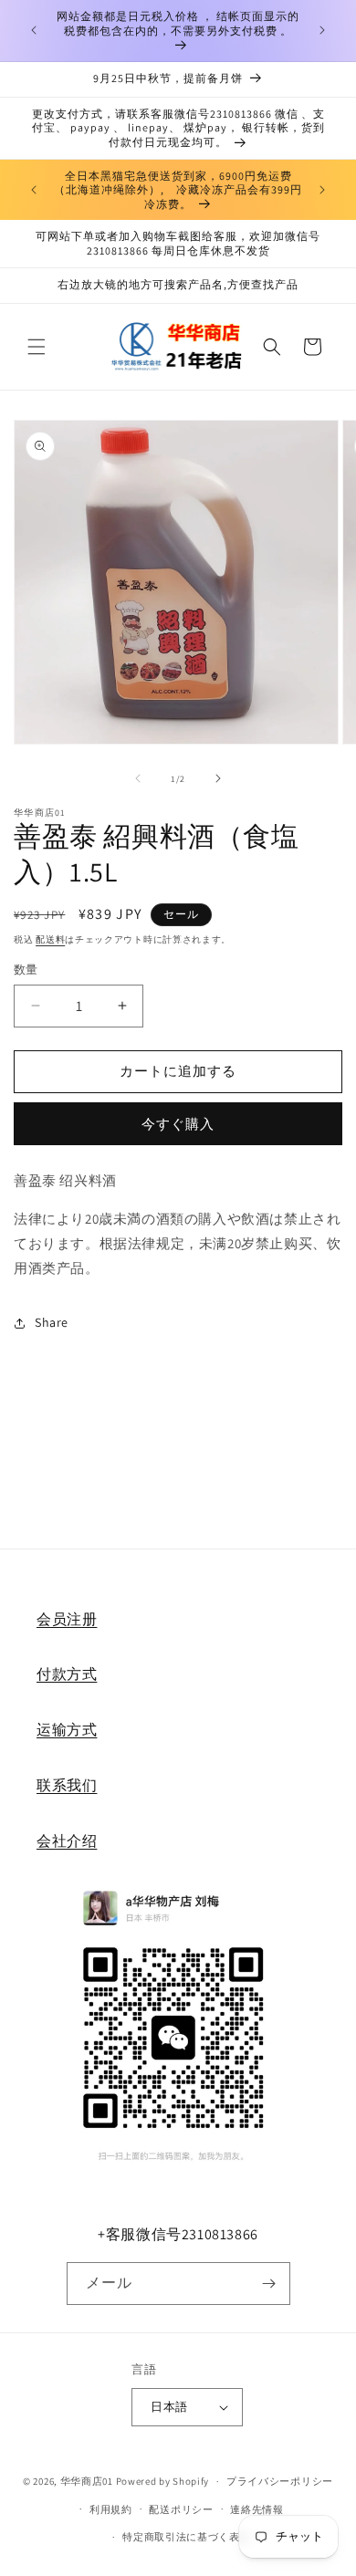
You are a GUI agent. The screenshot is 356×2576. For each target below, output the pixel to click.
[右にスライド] (218, 778)
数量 (26, 970)
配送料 (50, 939)
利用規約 (111, 2509)
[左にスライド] (138, 778)
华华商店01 (87, 2481)
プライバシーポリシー (280, 2481)
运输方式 (67, 1730)
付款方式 (67, 1674)
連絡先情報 (257, 2509)
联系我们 (67, 1785)
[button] (37, 347)
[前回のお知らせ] (34, 30)
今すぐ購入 (178, 1124)
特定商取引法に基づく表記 (186, 2537)
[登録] (269, 2284)
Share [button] (52, 1322)
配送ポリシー (181, 2509)
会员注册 (67, 1619)
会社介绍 (67, 1841)
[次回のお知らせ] (322, 30)
